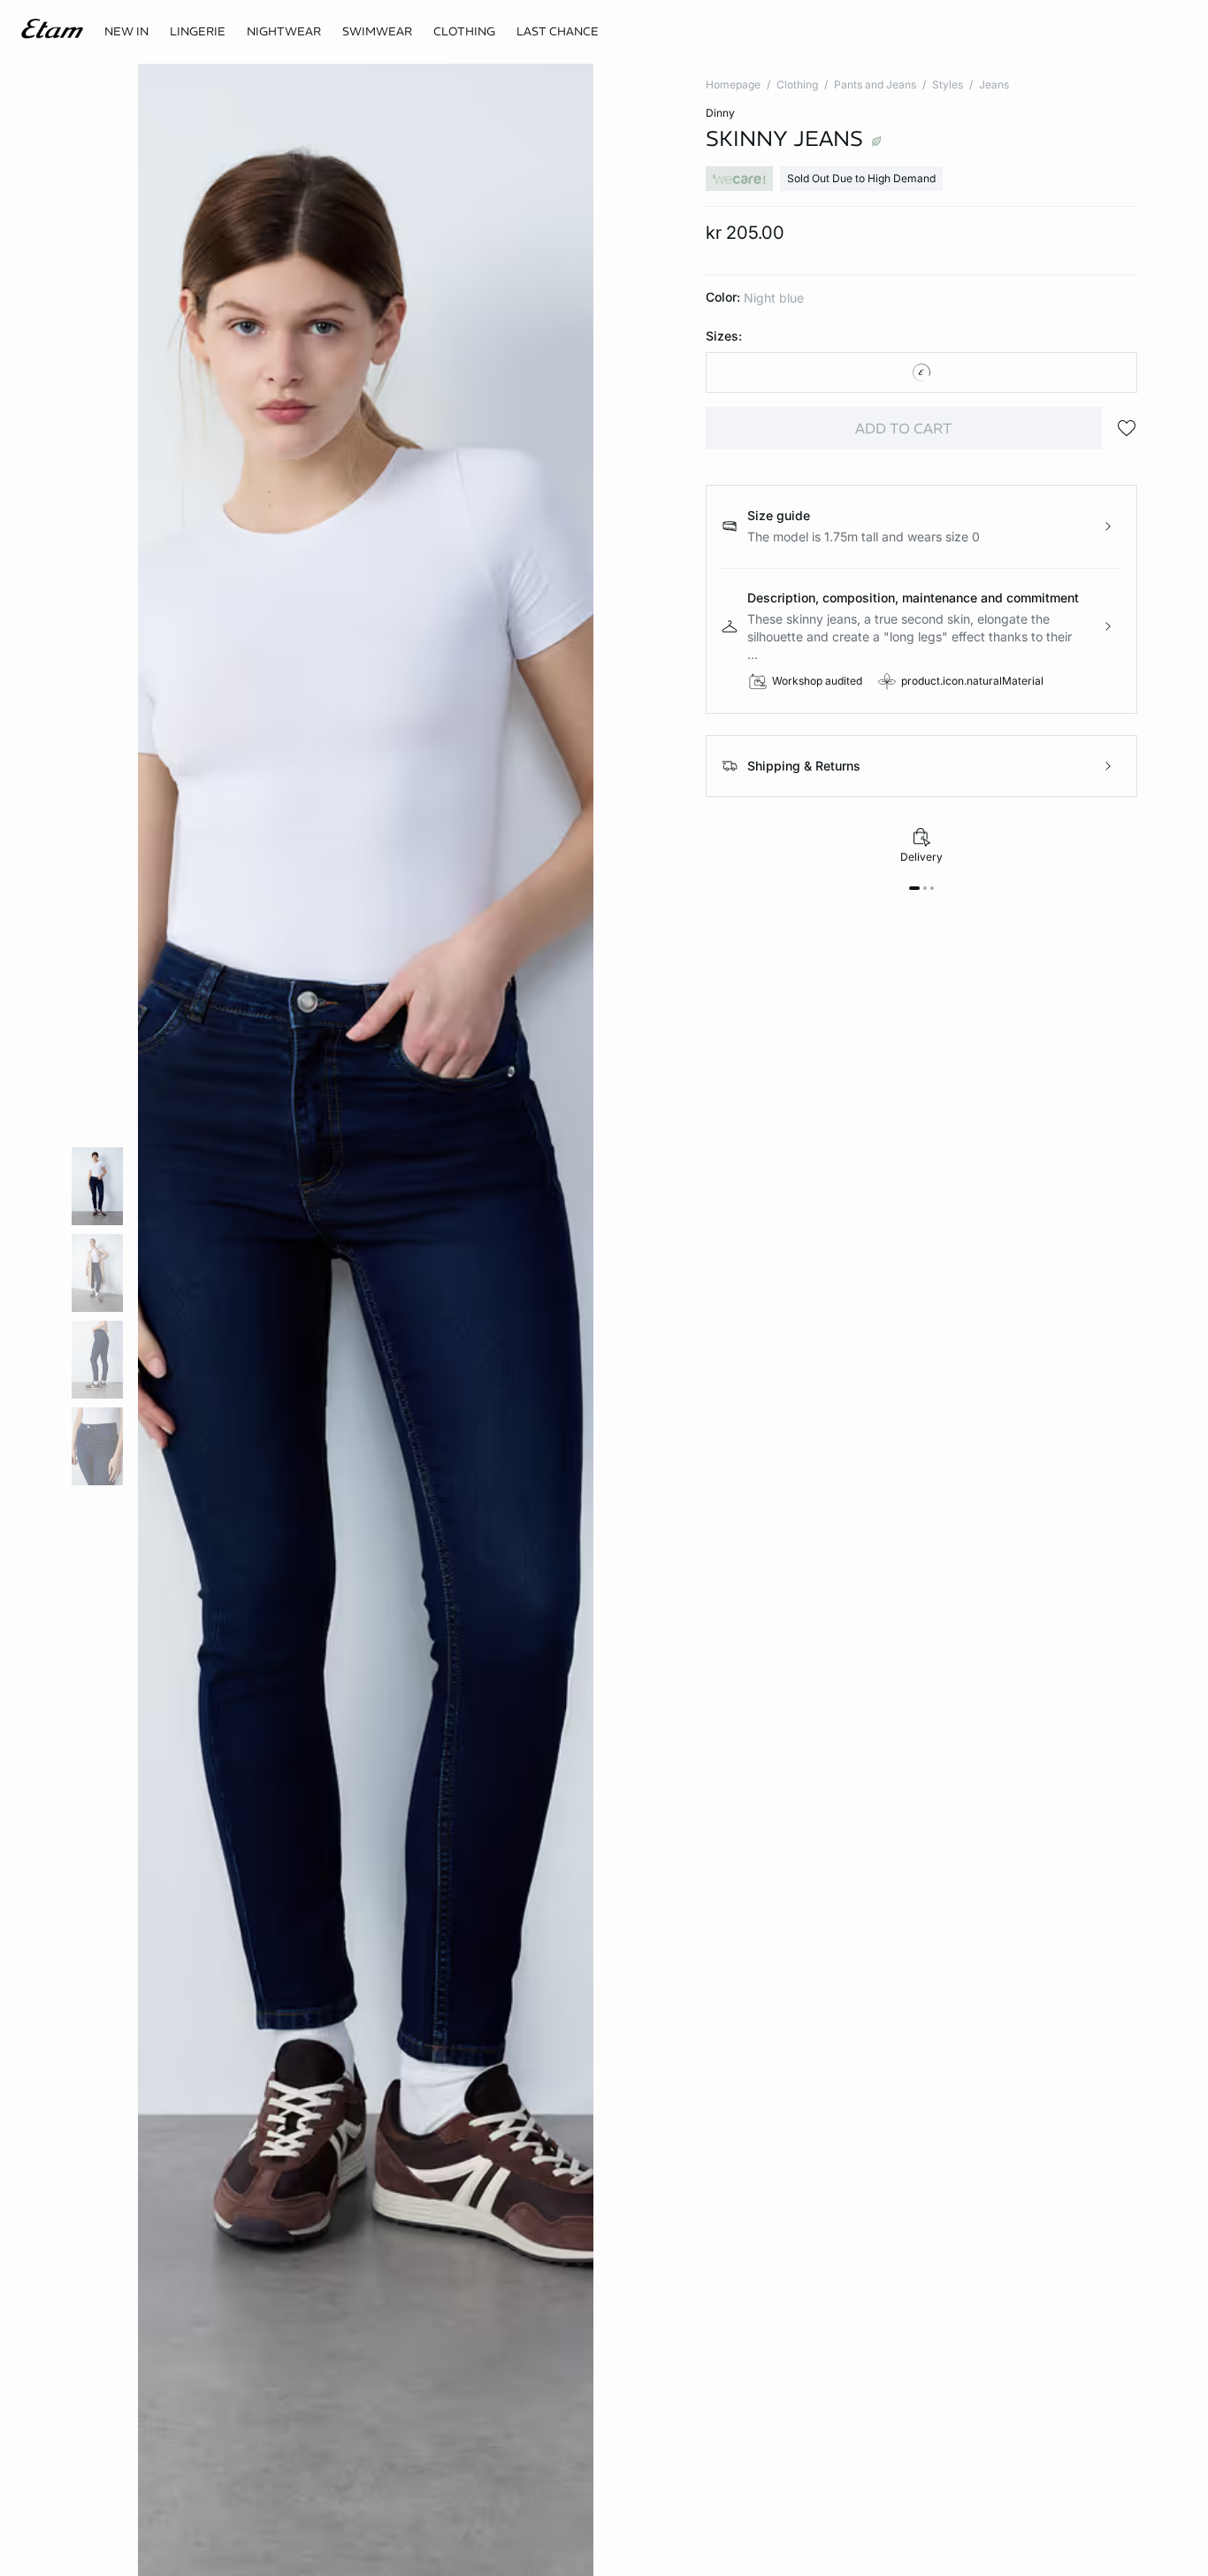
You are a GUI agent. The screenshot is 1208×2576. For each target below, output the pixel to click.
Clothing (797, 84)
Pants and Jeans (875, 84)
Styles (948, 84)
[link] (126, 32)
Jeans (994, 84)
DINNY (720, 113)
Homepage (733, 84)
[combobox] (922, 372)
